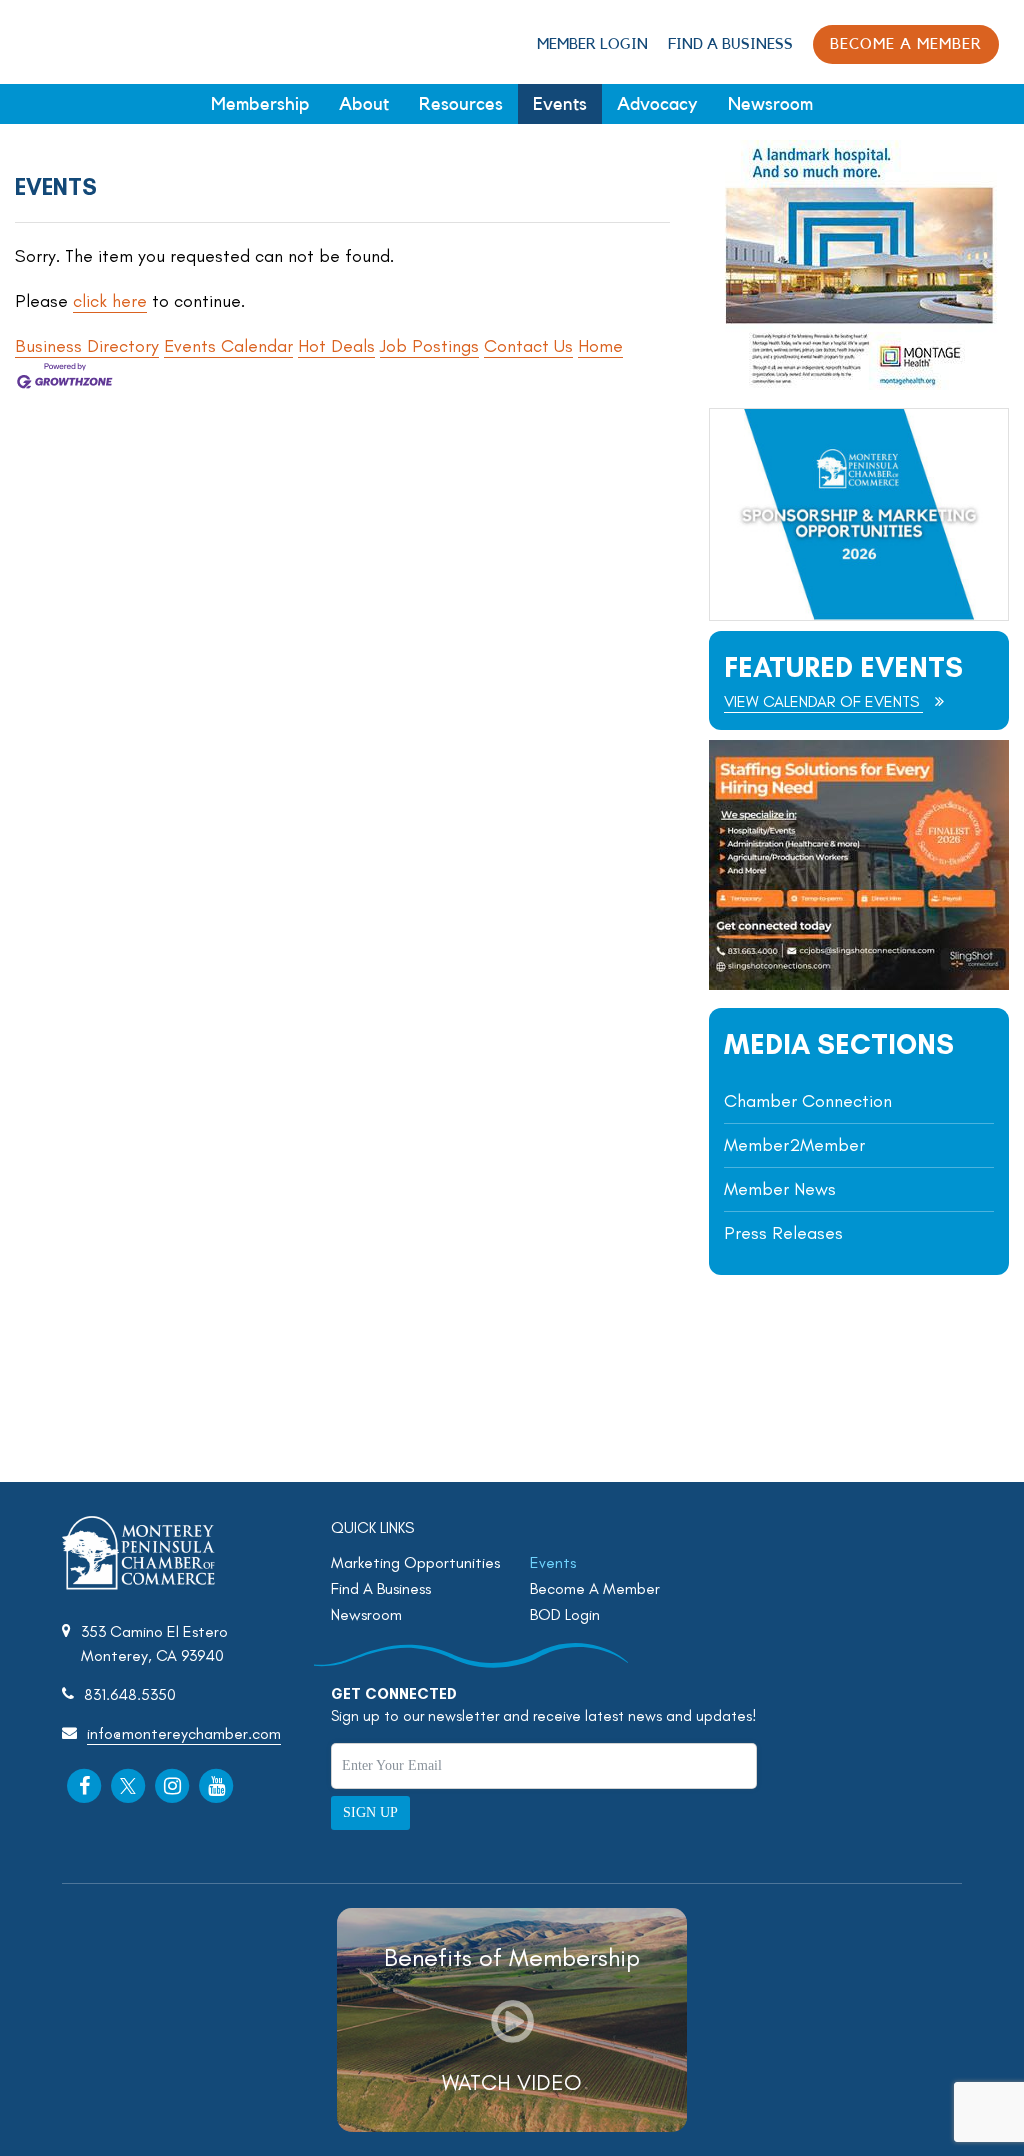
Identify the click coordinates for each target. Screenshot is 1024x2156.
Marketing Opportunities (415, 1562)
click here (110, 301)
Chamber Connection (808, 1101)
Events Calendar (228, 346)
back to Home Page (83, 41)
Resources (461, 104)
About (364, 104)
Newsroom (770, 104)
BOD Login (565, 1614)
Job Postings (429, 346)
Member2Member (794, 1145)
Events (560, 104)
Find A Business (730, 44)
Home (600, 346)
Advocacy (657, 104)
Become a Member (906, 44)
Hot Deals (336, 346)
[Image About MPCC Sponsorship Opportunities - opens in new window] (859, 514)
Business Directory (87, 346)
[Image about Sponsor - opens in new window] (859, 384)
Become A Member (595, 1588)
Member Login (592, 44)
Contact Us (528, 346)
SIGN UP (370, 1812)
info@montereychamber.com (184, 1733)
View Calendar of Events (823, 701)
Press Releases (783, 1233)
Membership (260, 104)
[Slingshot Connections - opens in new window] (859, 984)
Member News (780, 1189)
